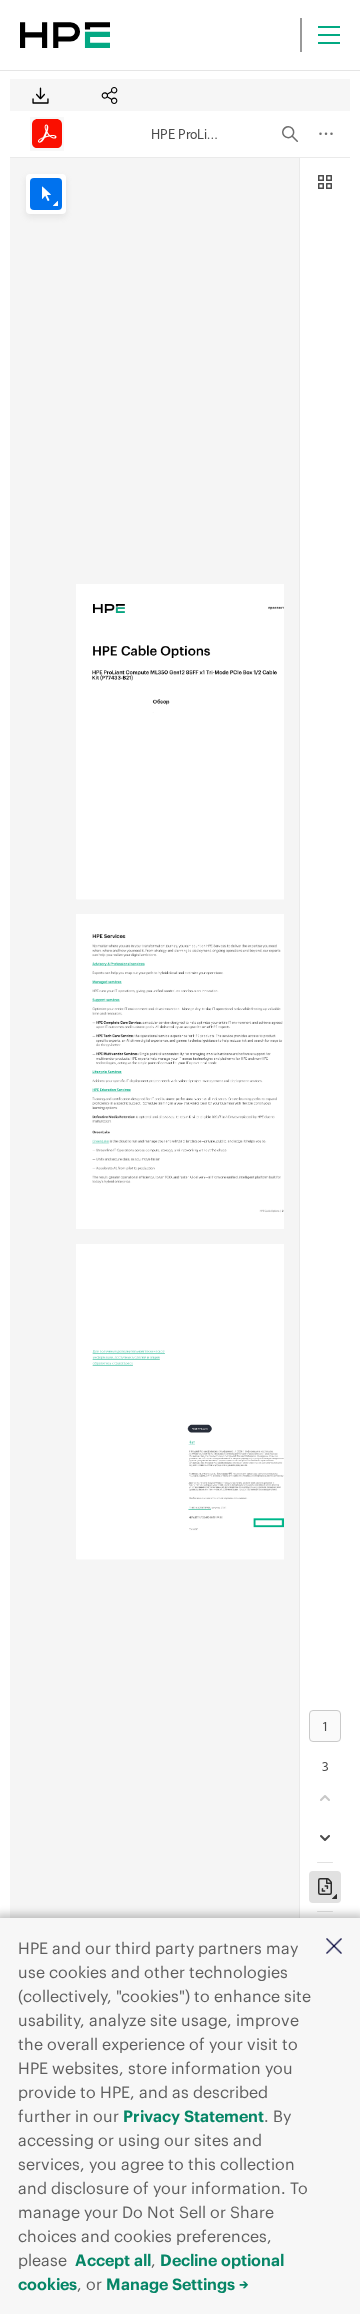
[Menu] (329, 35)
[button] (334, 1947)
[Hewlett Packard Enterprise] (65, 35)
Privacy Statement (193, 2116)
